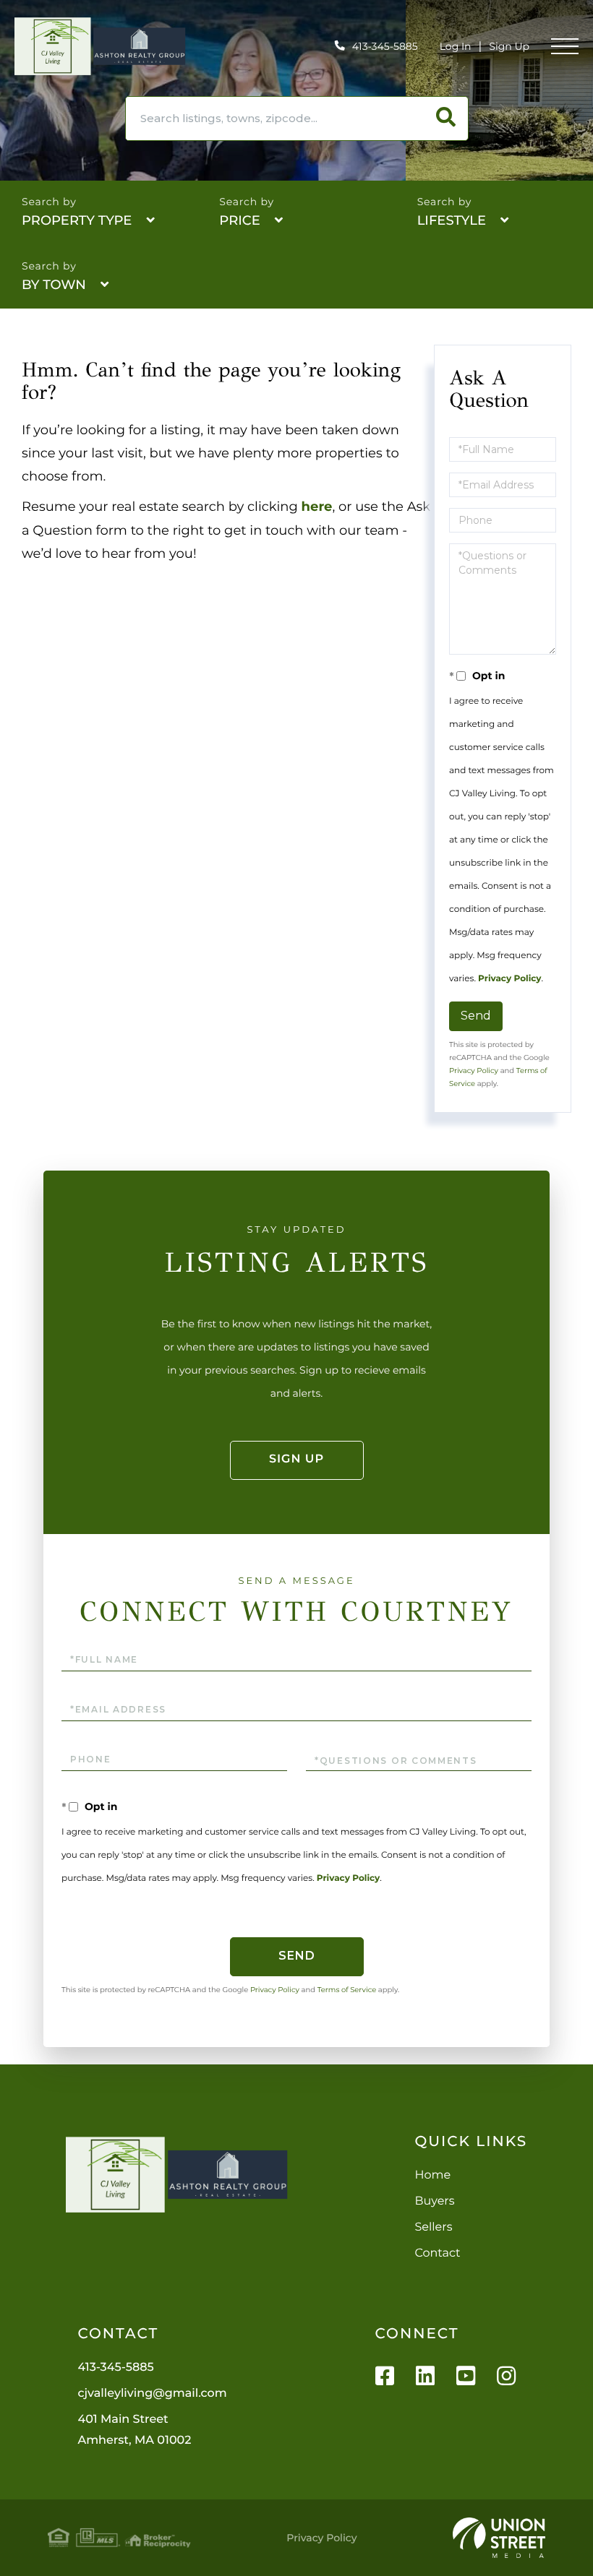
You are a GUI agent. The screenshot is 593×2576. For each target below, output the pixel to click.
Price (239, 220)
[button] (446, 119)
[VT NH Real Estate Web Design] (499, 2538)
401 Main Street (134, 2430)
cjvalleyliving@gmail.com (152, 2394)
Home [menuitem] (433, 2175)
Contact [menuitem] (438, 2253)
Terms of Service (347, 1990)
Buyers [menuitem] (435, 2201)
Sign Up (509, 46)
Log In (456, 46)
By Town (54, 285)
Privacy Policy (509, 979)
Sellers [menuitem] (434, 2227)
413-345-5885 (385, 46)
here (317, 507)
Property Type (77, 220)
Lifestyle (452, 220)
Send (476, 1016)
